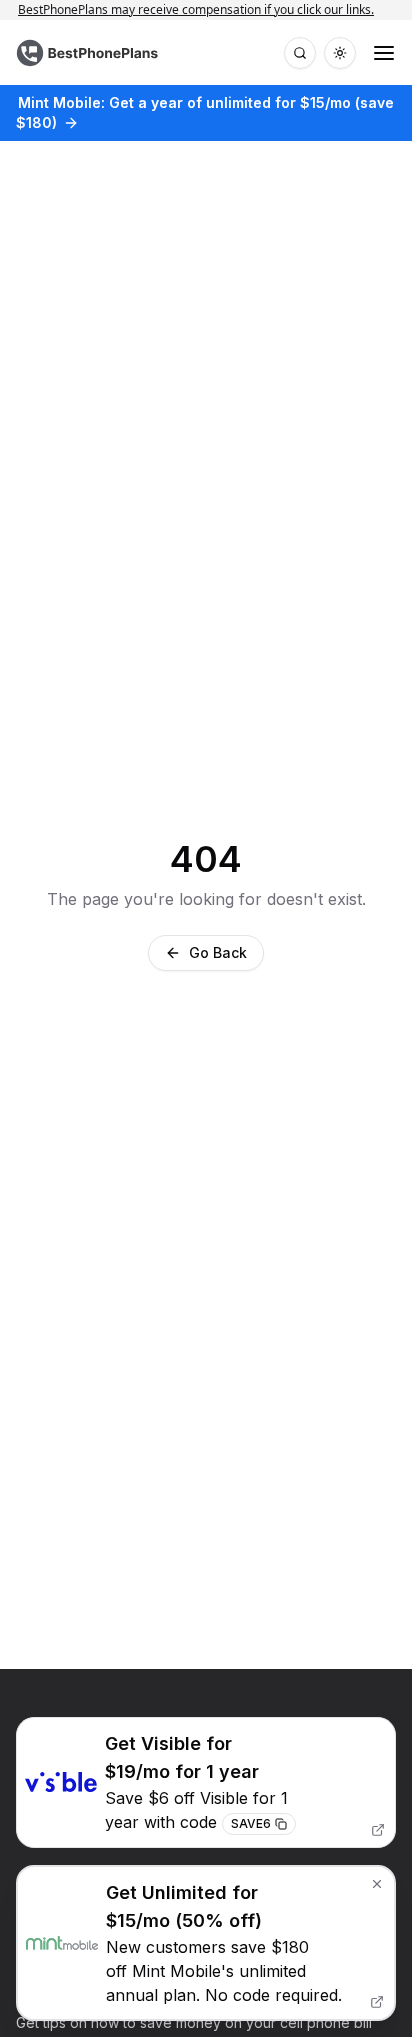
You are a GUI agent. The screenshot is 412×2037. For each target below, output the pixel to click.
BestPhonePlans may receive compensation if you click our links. (206, 9)
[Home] (89, 53)
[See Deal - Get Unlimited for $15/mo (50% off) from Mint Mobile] (206, 1943)
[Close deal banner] (377, 1884)
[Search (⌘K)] (300, 53)
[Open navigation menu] (384, 53)
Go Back (218, 952)
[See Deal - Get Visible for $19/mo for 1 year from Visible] (206, 1782)
